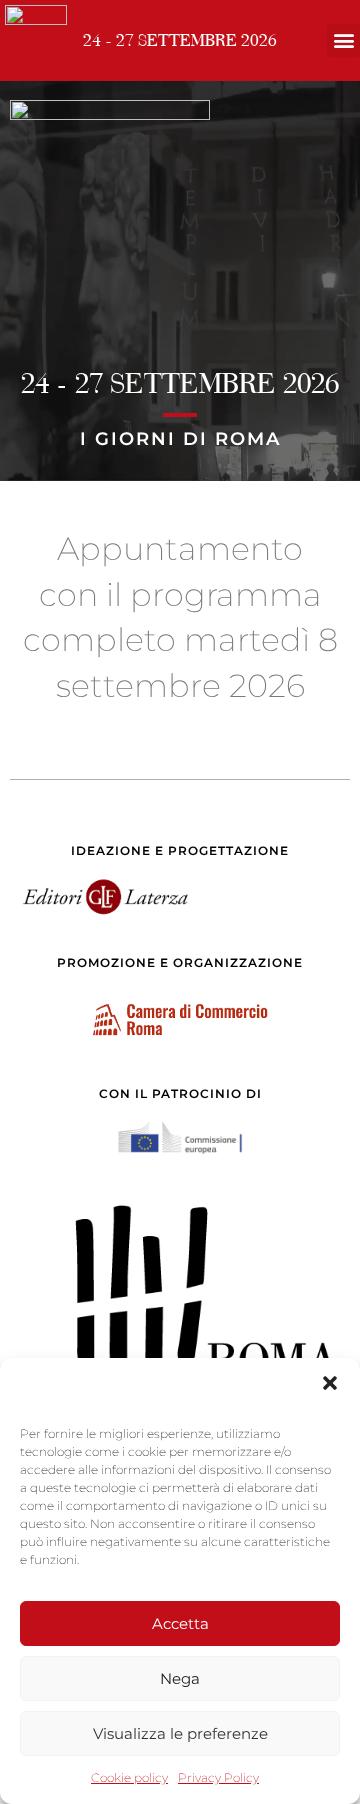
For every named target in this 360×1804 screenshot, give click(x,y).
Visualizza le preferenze (180, 1733)
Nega (180, 1678)
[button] (330, 1383)
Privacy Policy (218, 1777)
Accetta (180, 1623)
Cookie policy (129, 1777)
